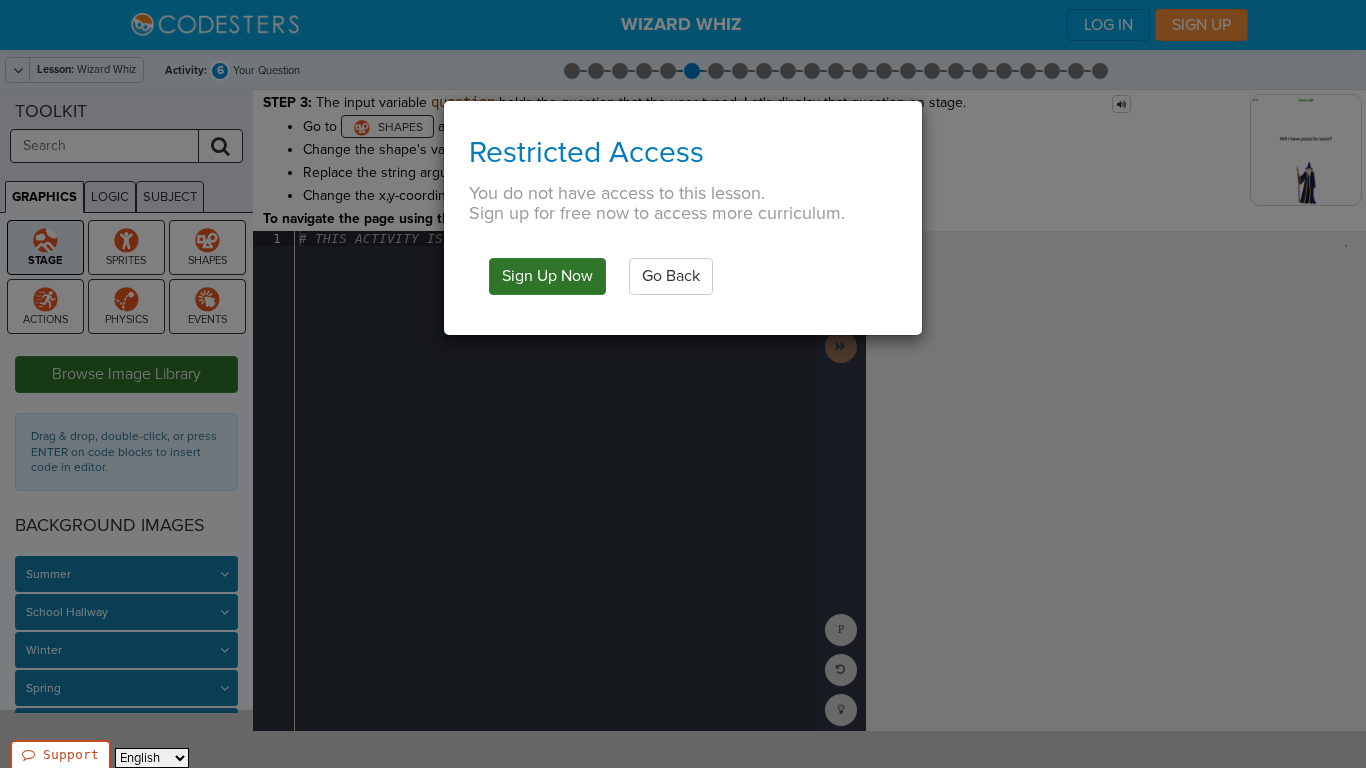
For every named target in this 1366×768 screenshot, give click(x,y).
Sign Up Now (547, 276)
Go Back (671, 276)
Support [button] (71, 754)
